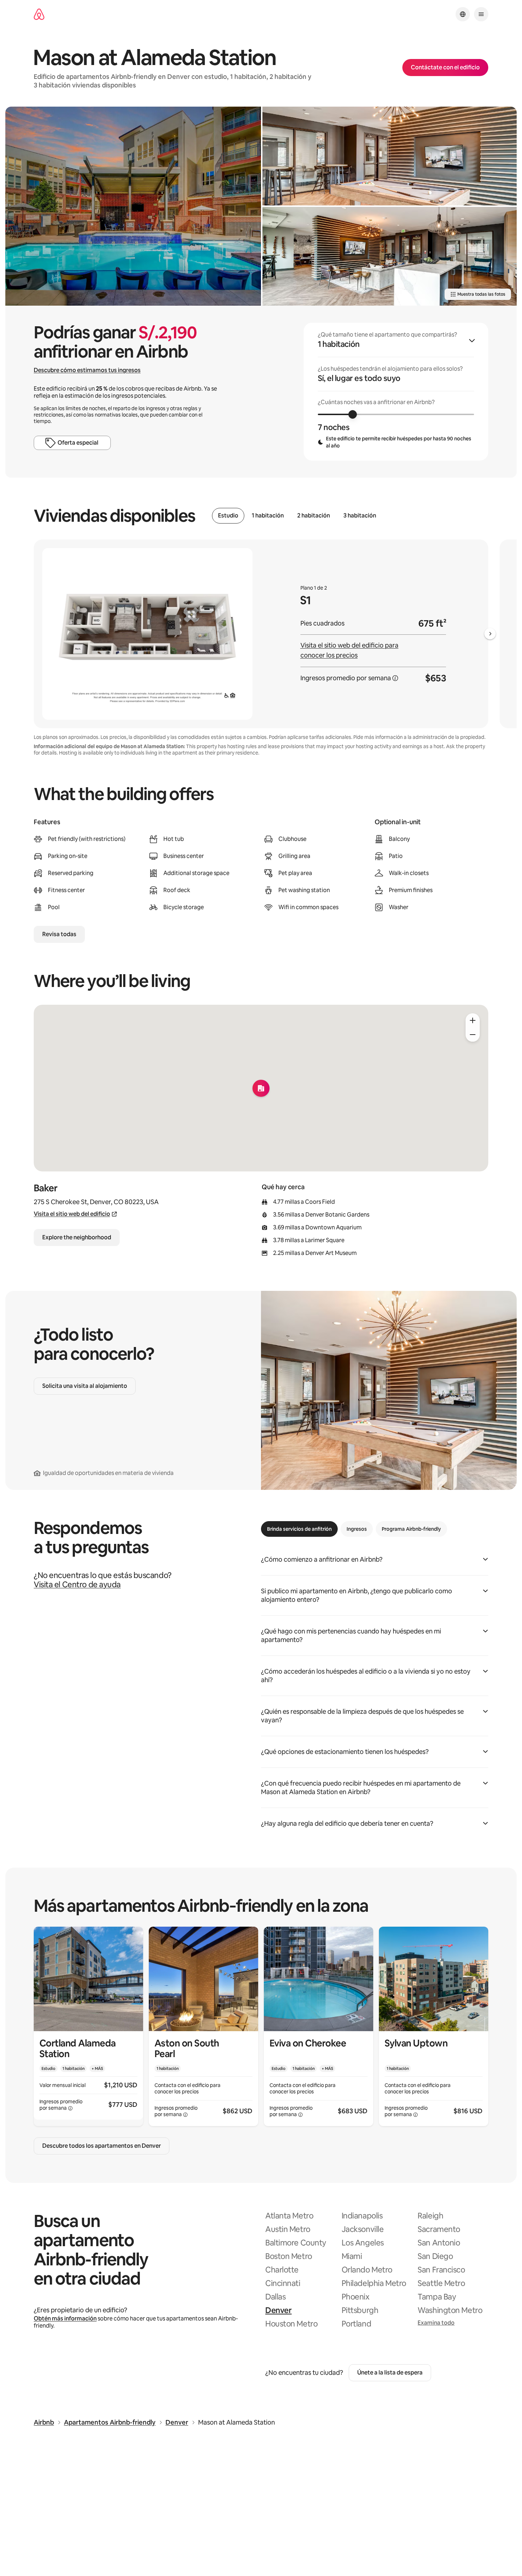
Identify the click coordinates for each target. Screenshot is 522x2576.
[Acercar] (473, 1020)
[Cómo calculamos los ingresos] (395, 678)
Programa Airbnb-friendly (411, 1529)
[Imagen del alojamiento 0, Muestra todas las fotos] (133, 206)
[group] (396, 392)
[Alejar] (473, 1035)
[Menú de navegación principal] (481, 14)
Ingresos (357, 1529)
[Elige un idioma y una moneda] (463, 14)
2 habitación (314, 516)
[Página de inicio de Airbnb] (39, 14)
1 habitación (268, 516)
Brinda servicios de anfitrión (299, 1529)
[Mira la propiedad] (88, 2026)
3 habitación (360, 516)
